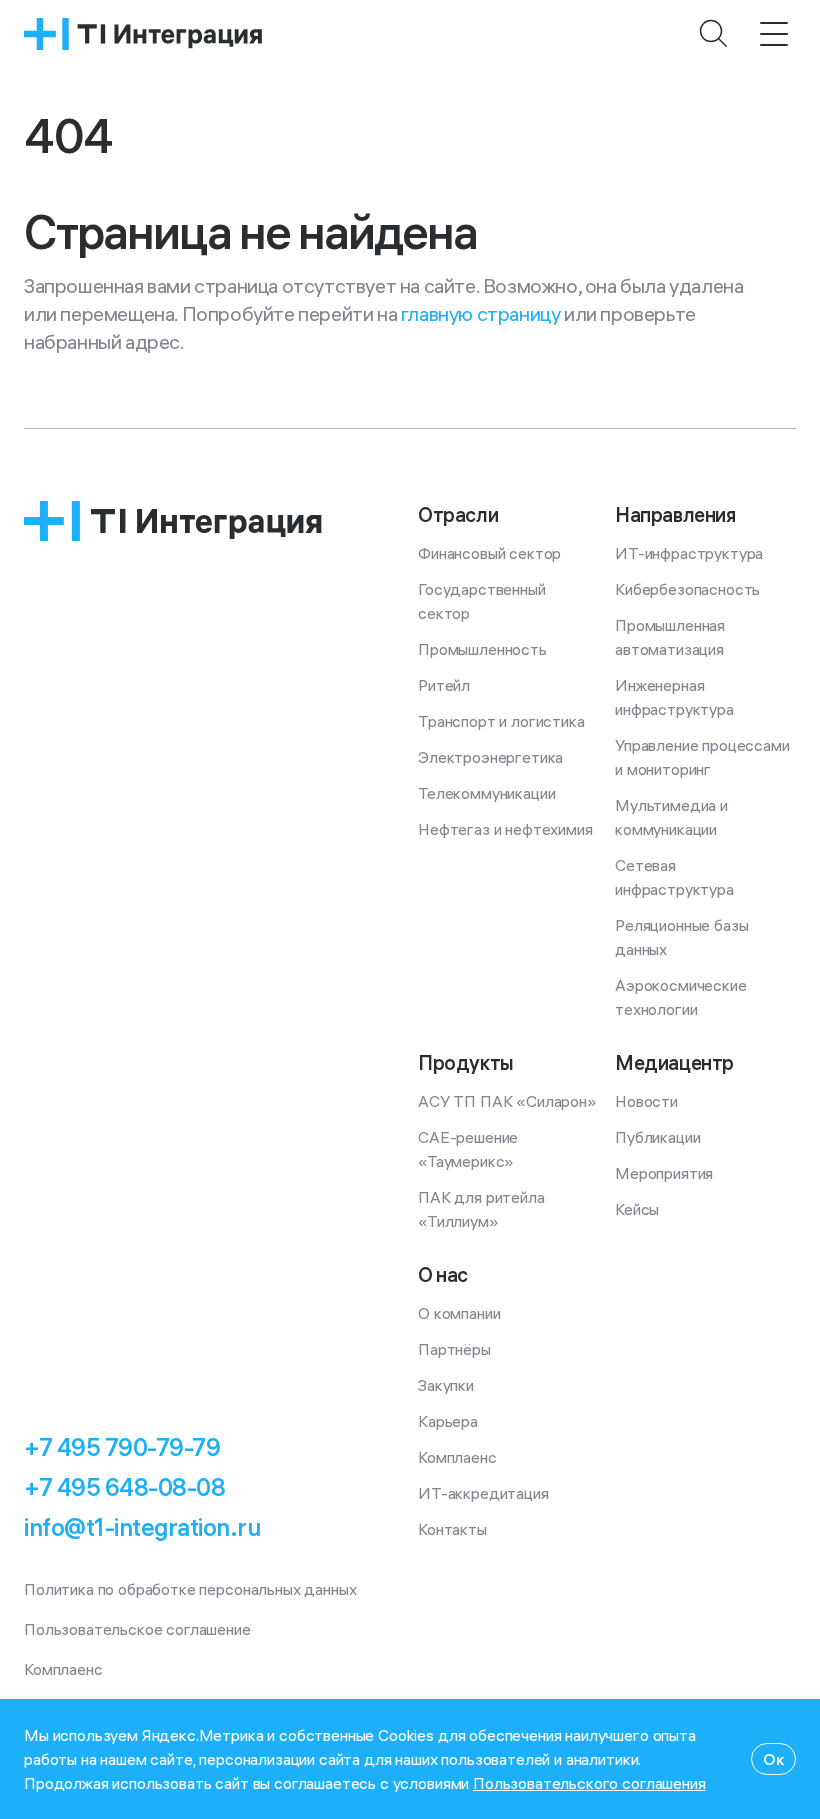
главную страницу (481, 313)
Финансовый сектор (489, 553)
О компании (459, 1313)
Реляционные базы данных (683, 937)
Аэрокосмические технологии (682, 997)
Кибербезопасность (687, 589)
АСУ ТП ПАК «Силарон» (507, 1101)
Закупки (446, 1385)
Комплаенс (457, 1457)
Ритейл (444, 685)
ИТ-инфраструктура (689, 553)
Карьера (448, 1421)
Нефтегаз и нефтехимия (505, 829)
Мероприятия (664, 1173)
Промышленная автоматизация (672, 637)
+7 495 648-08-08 (124, 1487)
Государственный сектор (483, 601)
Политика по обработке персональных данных (190, 1589)
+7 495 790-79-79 (122, 1447)
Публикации (657, 1137)
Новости (646, 1101)
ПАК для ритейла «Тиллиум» (483, 1209)
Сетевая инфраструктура (674, 877)
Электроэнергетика (490, 757)
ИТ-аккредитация (483, 1493)
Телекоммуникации (486, 793)
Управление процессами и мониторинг (704, 757)
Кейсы (637, 1209)
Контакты (452, 1529)
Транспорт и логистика (501, 721)
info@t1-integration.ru (142, 1527)
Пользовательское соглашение (137, 1629)
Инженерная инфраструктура (674, 697)
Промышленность (482, 649)
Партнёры (454, 1349)
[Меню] (774, 34)
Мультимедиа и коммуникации (673, 817)
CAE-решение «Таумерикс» (470, 1149)
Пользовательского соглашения (589, 1783)
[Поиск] (714, 34)
